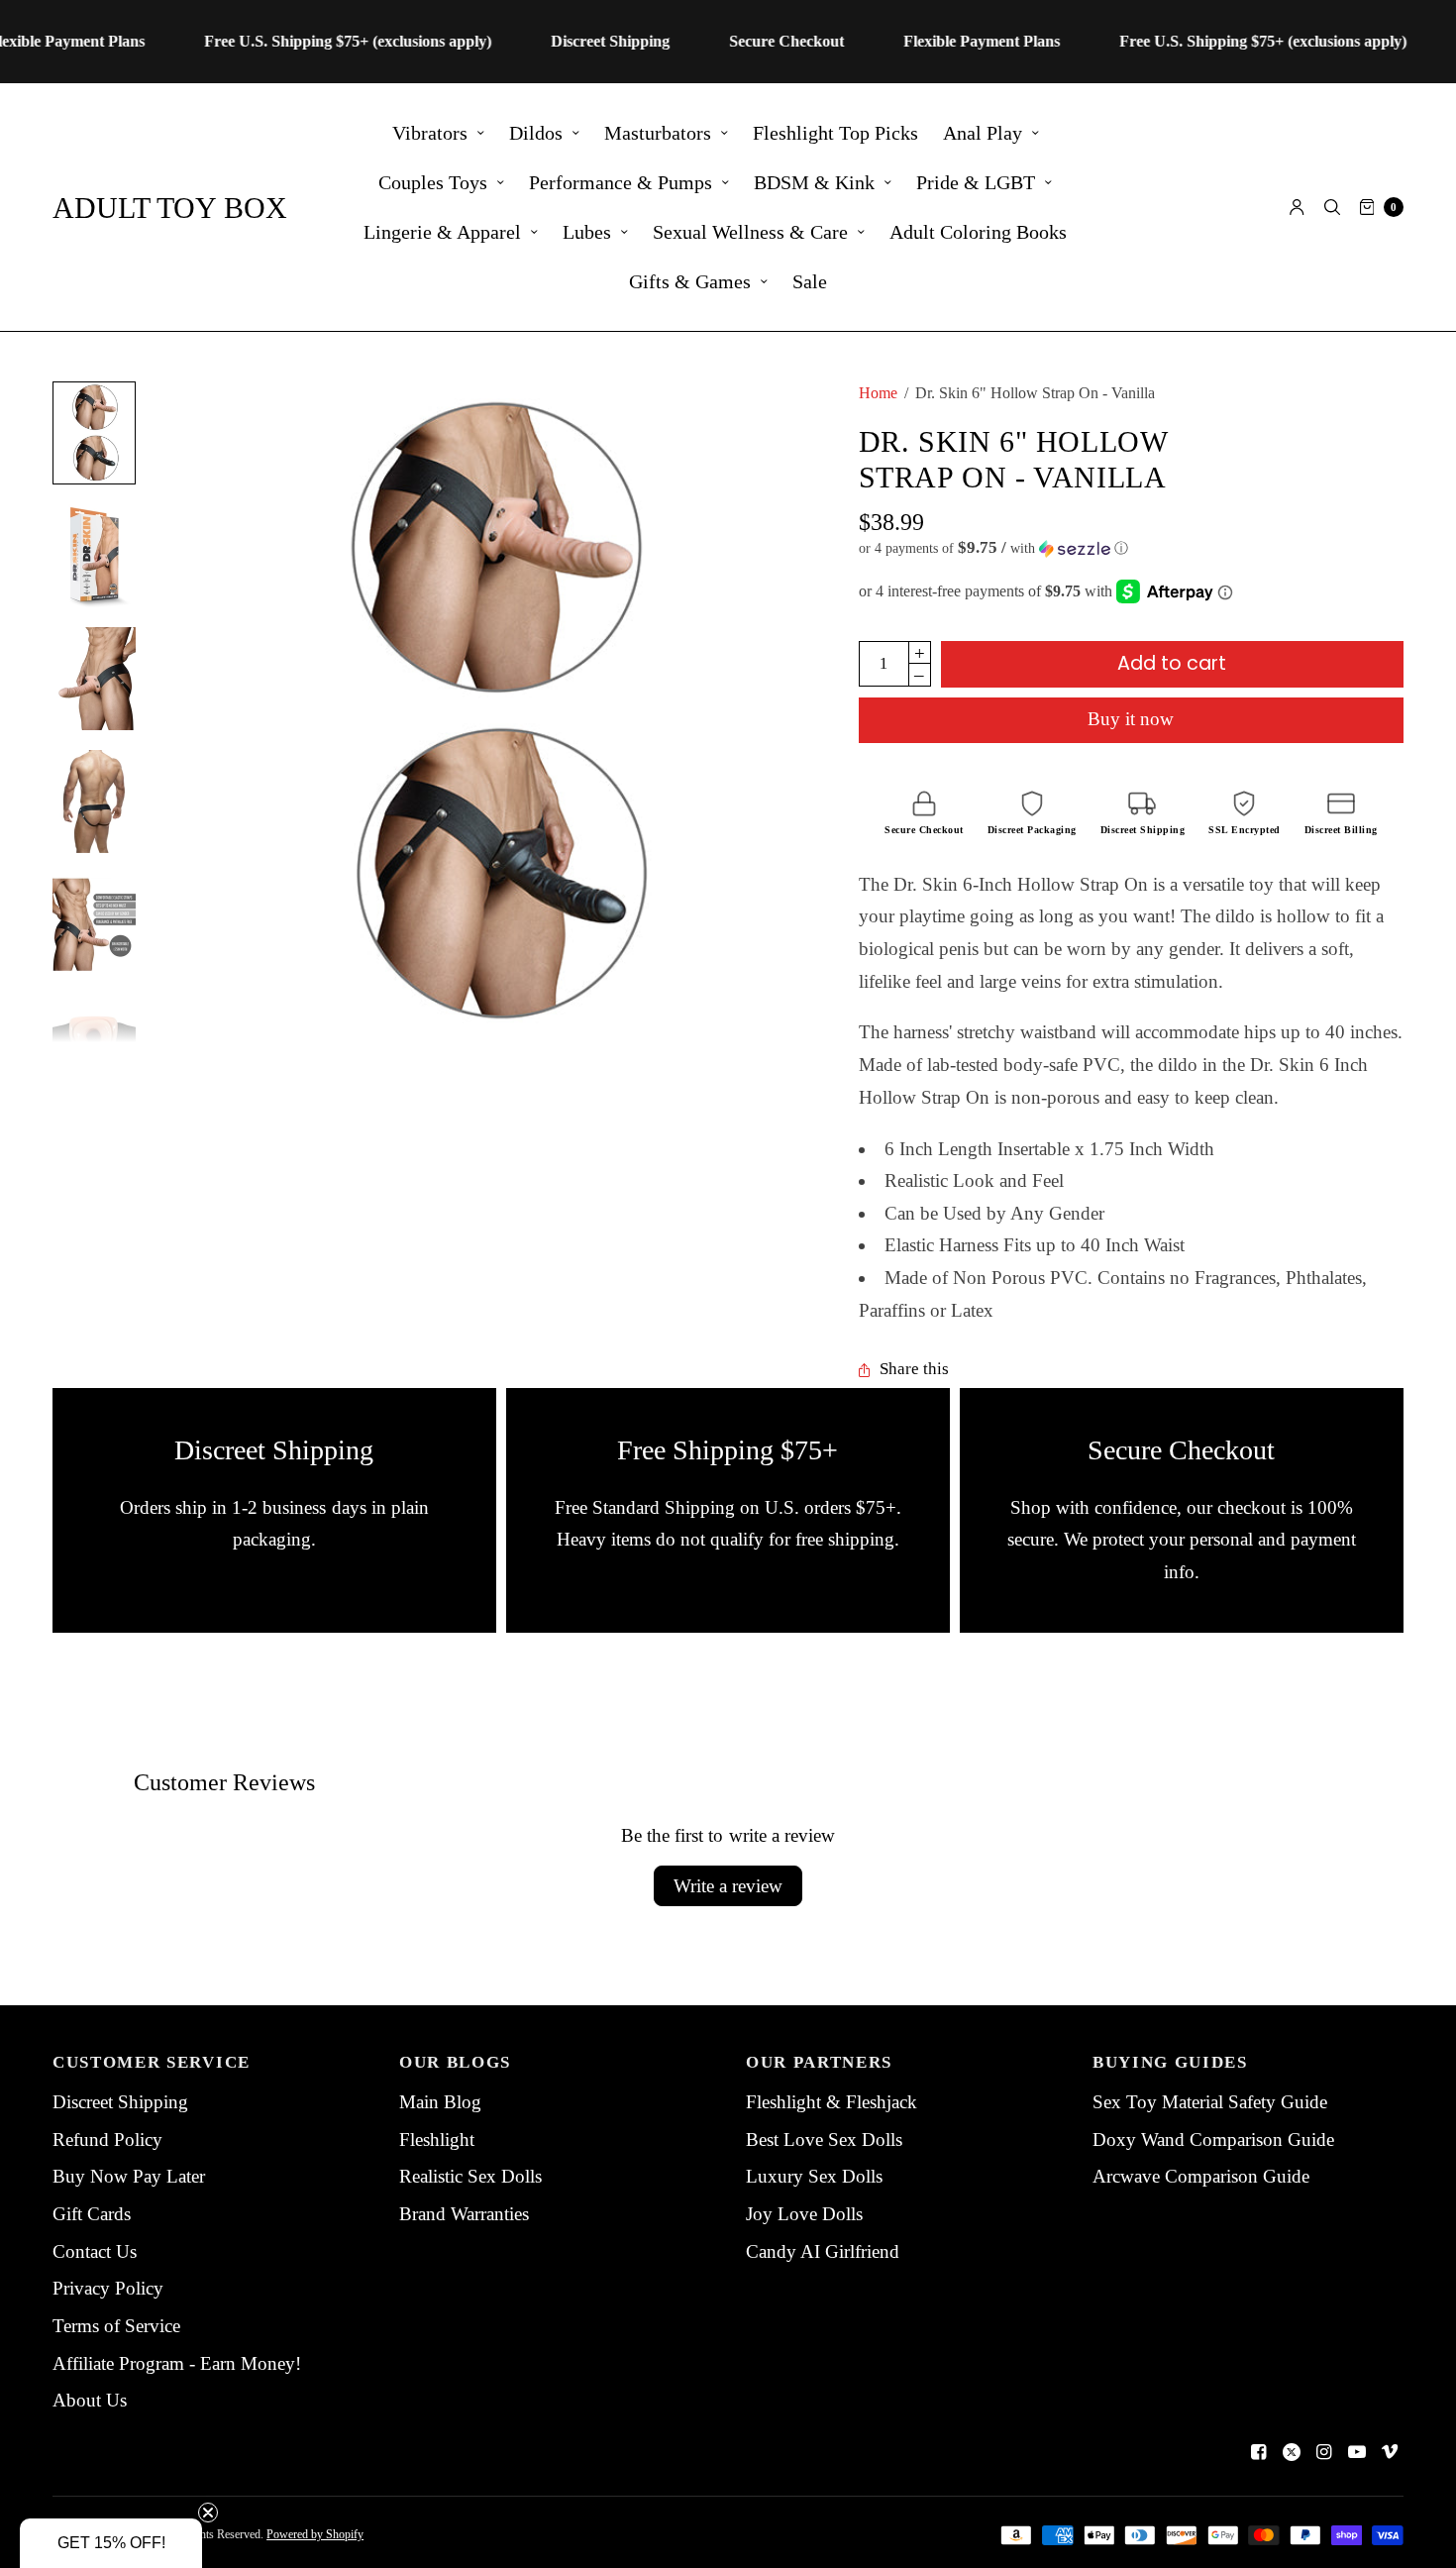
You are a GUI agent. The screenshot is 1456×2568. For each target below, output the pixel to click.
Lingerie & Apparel (442, 232)
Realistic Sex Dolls (470, 2176)
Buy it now (1131, 719)
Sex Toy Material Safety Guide (1210, 2102)
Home (878, 393)
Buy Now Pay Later (129, 2176)
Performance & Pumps (621, 182)
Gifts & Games (690, 281)
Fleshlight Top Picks (835, 133)
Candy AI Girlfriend (823, 2251)
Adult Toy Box (170, 208)
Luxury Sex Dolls (814, 2176)
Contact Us (95, 2251)
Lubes (587, 232)
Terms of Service (116, 2326)
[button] (1131, 548)
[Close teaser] (208, 2513)
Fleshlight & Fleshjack (832, 2102)
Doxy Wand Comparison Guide (1213, 2140)
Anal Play (983, 133)
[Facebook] (1259, 2452)
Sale (810, 281)
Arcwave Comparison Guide (1201, 2176)
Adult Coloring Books (978, 232)
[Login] (1297, 207)
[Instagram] (1324, 2452)
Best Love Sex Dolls (824, 2140)
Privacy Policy (108, 2288)
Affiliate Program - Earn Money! (177, 2363)
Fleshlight (437, 2140)
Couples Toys (433, 182)
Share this (914, 1370)
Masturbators (658, 133)
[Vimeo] (1390, 2452)
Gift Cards (92, 2214)
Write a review (728, 1886)
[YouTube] (1357, 2452)
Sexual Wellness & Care (750, 232)
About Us (90, 2400)
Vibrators (430, 133)
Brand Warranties (464, 2214)
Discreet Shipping (120, 2102)
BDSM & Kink (814, 182)
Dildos (536, 133)
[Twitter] (1292, 2452)
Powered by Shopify (315, 2534)
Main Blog (440, 2102)
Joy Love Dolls (804, 2214)
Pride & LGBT (976, 182)
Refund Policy (107, 2140)
